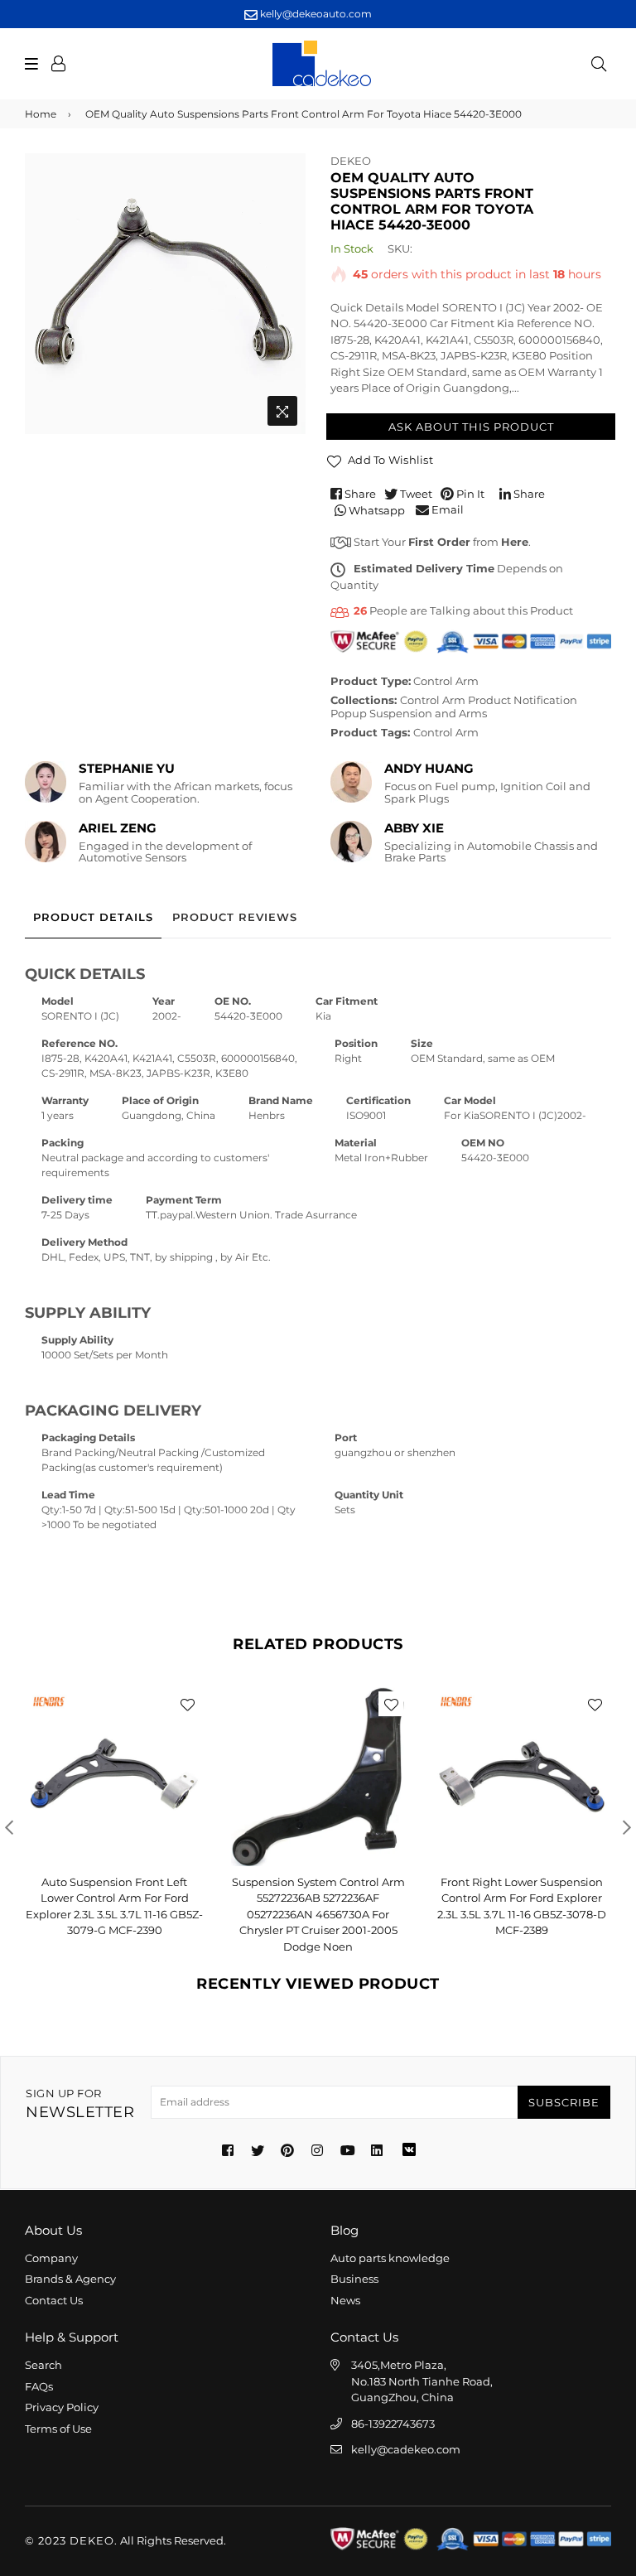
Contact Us (54, 2300)
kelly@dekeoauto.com (315, 14)
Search (43, 2365)
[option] (165, 294)
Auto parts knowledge (390, 2258)
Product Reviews (235, 917)
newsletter (80, 2104)
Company (51, 2258)
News (345, 2300)
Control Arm (446, 681)
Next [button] (627, 1827)
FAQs (39, 2386)
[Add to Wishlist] (187, 1704)
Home (41, 114)
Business (354, 2279)
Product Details (93, 917)
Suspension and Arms (428, 713)
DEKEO (351, 161)
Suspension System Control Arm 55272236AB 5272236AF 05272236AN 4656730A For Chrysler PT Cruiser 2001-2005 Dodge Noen (318, 1914)
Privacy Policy (62, 2407)
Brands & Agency (70, 2279)
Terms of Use (58, 2429)
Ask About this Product (471, 427)
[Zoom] (282, 411)
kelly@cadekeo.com (406, 2449)
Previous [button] (9, 1827)
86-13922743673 (393, 2424)
